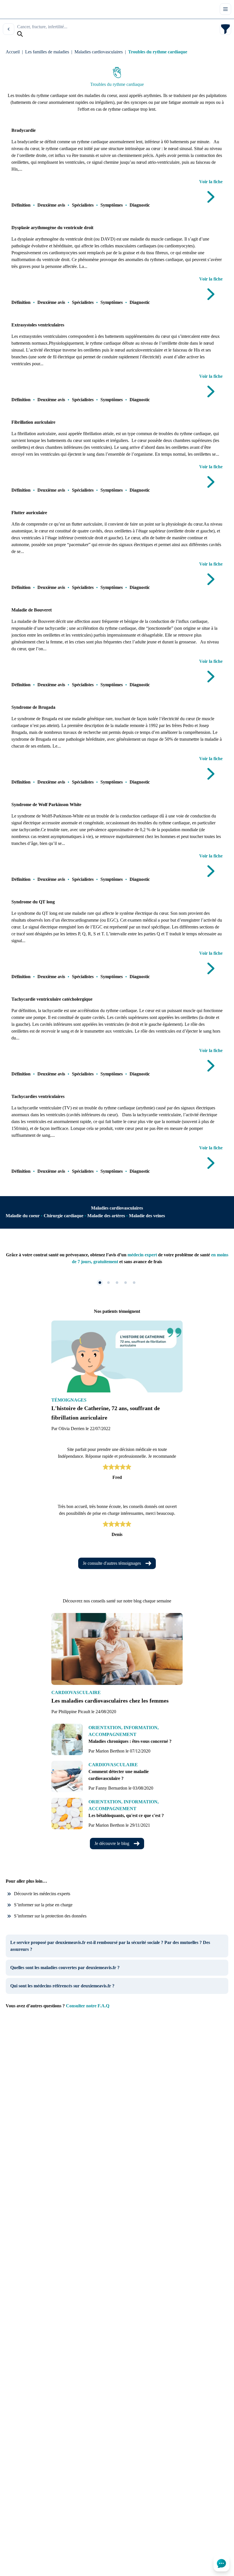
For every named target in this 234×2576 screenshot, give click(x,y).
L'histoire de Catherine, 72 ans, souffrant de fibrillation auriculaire (106, 1413)
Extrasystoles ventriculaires (38, 325)
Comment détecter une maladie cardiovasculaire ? (119, 1775)
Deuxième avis (51, 205)
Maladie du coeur (23, 1216)
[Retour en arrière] (9, 29)
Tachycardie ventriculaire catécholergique (52, 999)
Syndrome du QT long (33, 902)
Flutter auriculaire (29, 513)
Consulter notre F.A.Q (88, 2006)
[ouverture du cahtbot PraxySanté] (221, 2563)
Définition (21, 205)
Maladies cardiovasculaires (99, 52)
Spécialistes (83, 205)
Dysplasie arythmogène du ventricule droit (52, 228)
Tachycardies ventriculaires (38, 1096)
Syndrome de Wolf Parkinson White (46, 805)
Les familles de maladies (47, 52)
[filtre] (225, 29)
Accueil (13, 52)
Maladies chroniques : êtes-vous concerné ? (130, 1741)
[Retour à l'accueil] (14, 9)
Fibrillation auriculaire (33, 422)
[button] (100, 1283)
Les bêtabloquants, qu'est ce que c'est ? (126, 1815)
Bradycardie (24, 130)
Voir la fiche (211, 182)
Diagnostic (140, 205)
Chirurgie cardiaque (63, 1216)
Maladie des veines (147, 1216)
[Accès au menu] (225, 9)
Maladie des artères (106, 1216)
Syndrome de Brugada (33, 707)
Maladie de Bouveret (32, 610)
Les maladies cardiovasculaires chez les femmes (110, 1701)
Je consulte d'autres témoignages (112, 1563)
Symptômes (112, 205)
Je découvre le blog (112, 1843)
